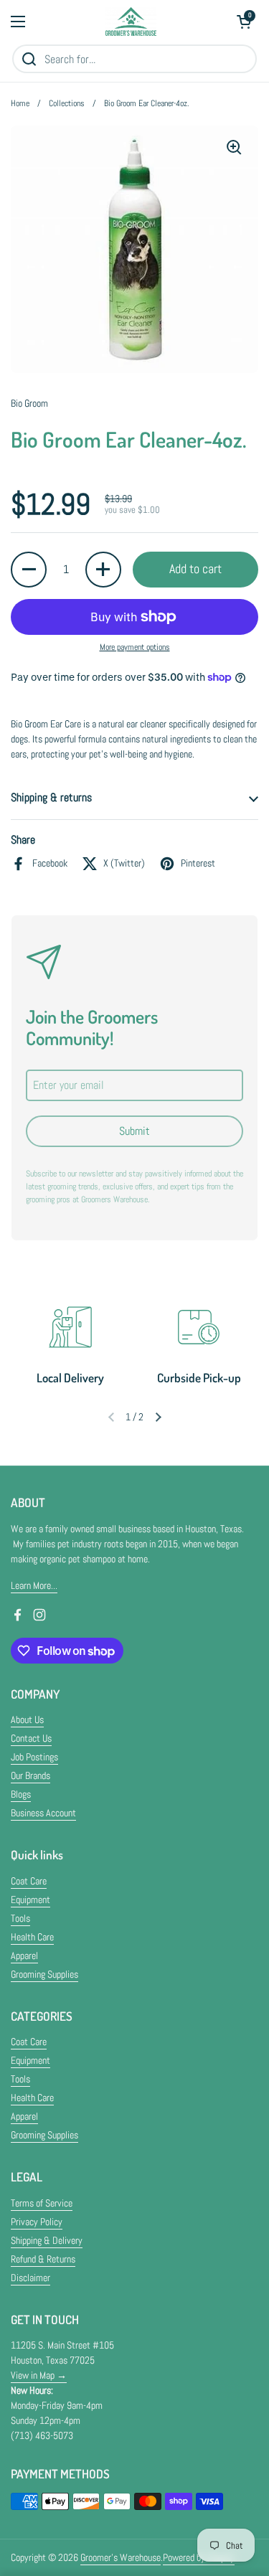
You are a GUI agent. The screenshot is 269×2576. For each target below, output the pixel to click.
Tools (20, 1918)
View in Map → (39, 2375)
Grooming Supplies (44, 1974)
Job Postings (34, 1757)
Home (20, 103)
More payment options (135, 647)
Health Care (32, 1937)
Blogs (21, 1794)
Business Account (43, 1813)
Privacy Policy (37, 2222)
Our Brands (30, 1775)
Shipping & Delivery (47, 2240)
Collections (67, 103)
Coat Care (29, 1881)
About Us (27, 1719)
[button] (244, 22)
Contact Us (31, 1738)
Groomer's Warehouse (121, 2557)
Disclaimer (30, 2278)
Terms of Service (42, 2203)
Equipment (30, 1900)
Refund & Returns (43, 2259)
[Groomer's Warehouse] (131, 22)
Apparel (24, 1955)
